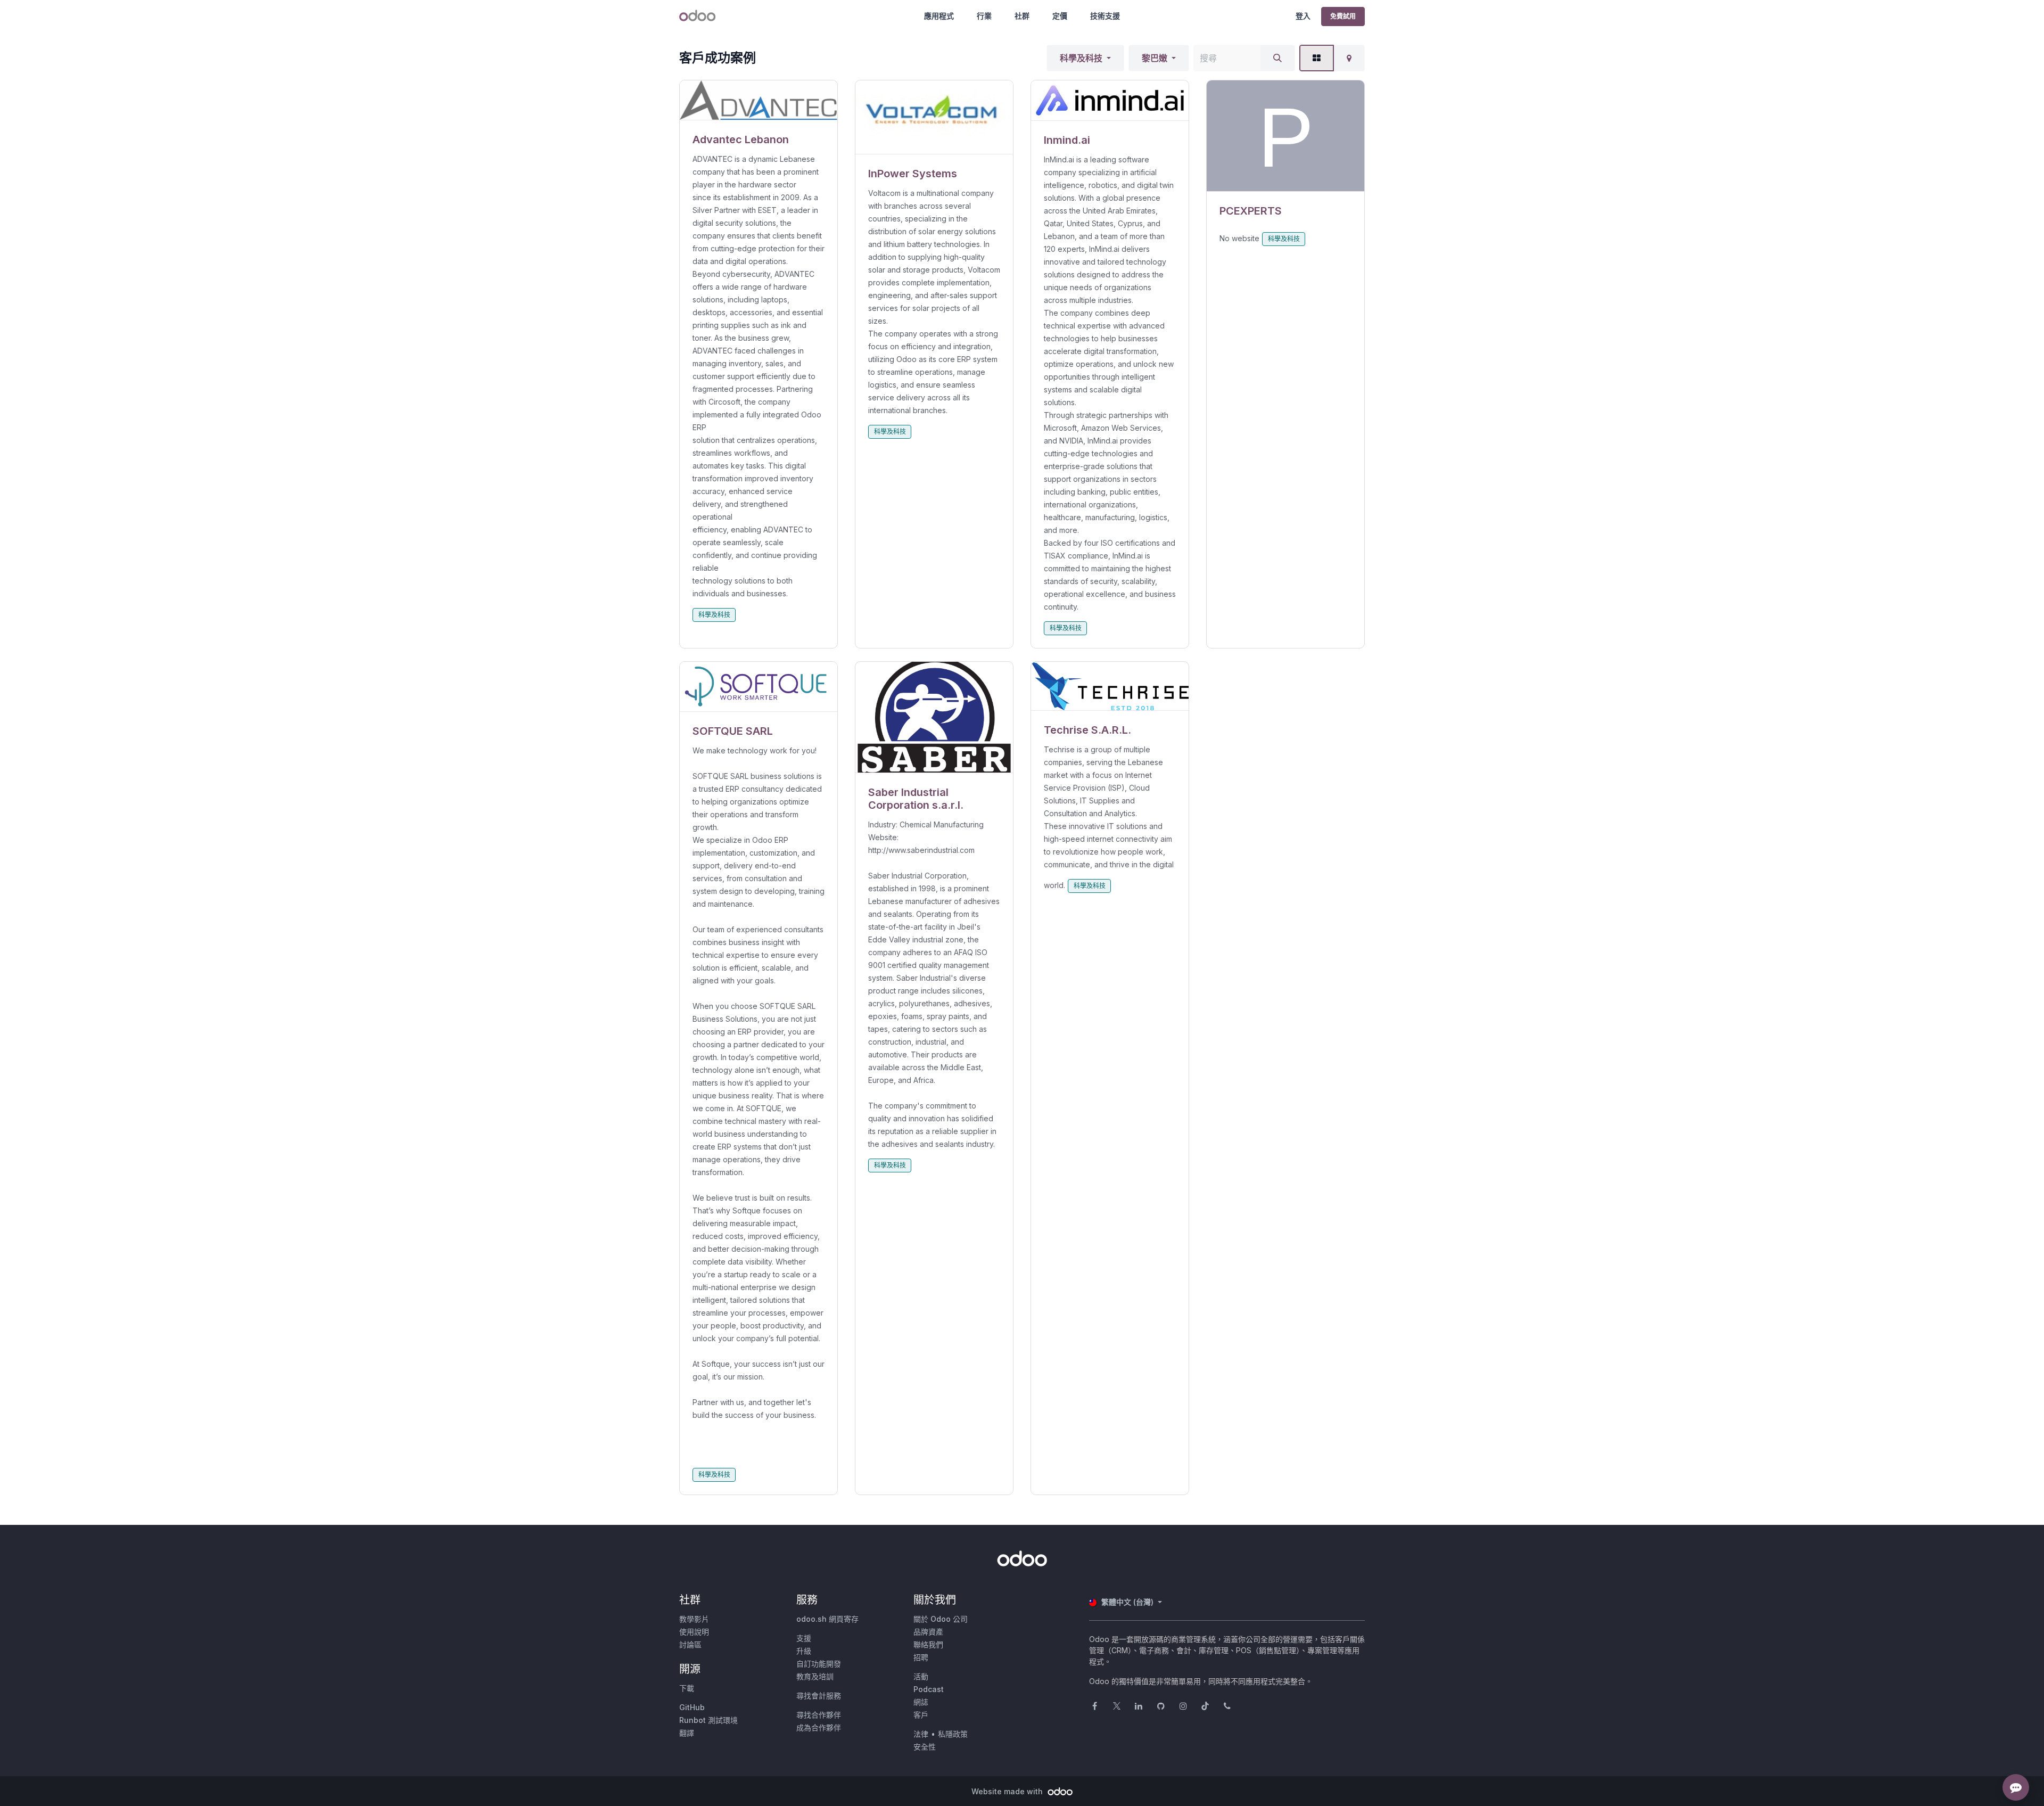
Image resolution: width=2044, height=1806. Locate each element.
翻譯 (687, 1733)
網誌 (921, 1702)
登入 (1303, 16)
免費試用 (1343, 16)
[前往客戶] (759, 100)
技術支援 (1105, 16)
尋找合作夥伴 (819, 1715)
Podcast (929, 1689)
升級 (804, 1651)
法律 (921, 1734)
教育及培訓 (815, 1676)
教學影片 (694, 1619)
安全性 (925, 1747)
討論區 (690, 1644)
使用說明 (694, 1632)
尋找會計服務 (819, 1696)
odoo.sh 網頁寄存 (827, 1619)
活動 (921, 1676)
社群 (1022, 16)
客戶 (921, 1715)
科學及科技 (1081, 58)
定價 (1060, 16)
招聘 (921, 1657)
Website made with (1008, 1791)
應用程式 (939, 16)
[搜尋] (1278, 58)
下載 (687, 1688)
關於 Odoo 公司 (941, 1619)
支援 (804, 1638)
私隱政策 (953, 1734)
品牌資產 (928, 1632)
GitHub (692, 1707)
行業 (984, 16)
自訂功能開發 (819, 1664)
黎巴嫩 (1155, 58)
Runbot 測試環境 (708, 1720)
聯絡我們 (928, 1644)
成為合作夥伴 (819, 1727)
